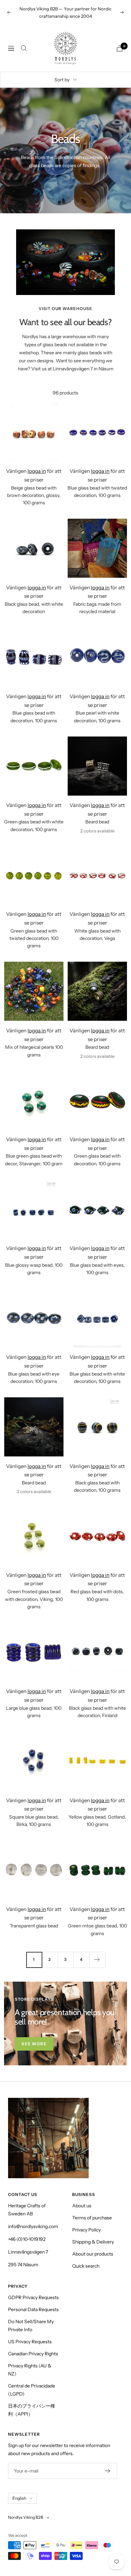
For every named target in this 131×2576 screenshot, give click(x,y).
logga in (37, 471)
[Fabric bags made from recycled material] (97, 548)
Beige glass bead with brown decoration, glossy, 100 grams (34, 495)
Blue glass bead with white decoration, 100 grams (97, 1378)
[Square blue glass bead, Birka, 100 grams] (34, 1761)
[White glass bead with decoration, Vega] (97, 875)
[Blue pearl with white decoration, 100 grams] (97, 657)
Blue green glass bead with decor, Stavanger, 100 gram (34, 1160)
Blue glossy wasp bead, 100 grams (34, 1269)
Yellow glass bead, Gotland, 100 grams (97, 1821)
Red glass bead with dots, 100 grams (97, 1595)
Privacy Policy (86, 2230)
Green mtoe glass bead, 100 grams (97, 1929)
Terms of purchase (92, 2218)
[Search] (24, 48)
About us (82, 2206)
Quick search (86, 2266)
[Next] (97, 1960)
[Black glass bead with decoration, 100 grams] (97, 1427)
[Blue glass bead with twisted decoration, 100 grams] (97, 432)
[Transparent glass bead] (34, 1870)
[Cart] (120, 48)
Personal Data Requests (33, 2309)
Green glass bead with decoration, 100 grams (97, 1160)
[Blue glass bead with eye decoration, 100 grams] (34, 1318)
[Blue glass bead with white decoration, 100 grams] (97, 1318)
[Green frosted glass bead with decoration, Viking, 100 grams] (34, 1536)
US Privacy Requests (30, 2342)
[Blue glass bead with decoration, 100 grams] (34, 657)
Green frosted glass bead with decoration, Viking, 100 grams (34, 1599)
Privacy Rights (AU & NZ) (30, 2370)
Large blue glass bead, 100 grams (34, 1712)
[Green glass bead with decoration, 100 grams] (97, 1100)
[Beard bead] (97, 766)
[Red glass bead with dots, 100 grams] (97, 1536)
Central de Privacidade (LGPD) (32, 2390)
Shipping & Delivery (93, 2242)
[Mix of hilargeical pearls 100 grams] (34, 991)
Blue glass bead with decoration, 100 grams (34, 717)
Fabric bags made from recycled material (97, 608)
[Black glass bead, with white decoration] (34, 548)
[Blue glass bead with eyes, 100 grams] (97, 1209)
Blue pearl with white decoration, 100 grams (97, 717)
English (19, 2498)
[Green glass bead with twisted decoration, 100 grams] (34, 875)
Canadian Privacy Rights (33, 2354)
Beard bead (97, 822)
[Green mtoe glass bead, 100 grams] (97, 1870)
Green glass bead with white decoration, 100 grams (34, 825)
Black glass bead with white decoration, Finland (97, 1712)
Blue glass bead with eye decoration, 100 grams (34, 1378)
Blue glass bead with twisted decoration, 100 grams (97, 492)
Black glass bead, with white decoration (34, 608)
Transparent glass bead (34, 1926)
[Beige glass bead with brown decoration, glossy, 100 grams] (34, 432)
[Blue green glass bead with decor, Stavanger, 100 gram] (34, 1100)
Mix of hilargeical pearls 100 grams (34, 1051)
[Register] (108, 2471)
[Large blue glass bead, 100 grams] (34, 1652)
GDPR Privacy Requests (33, 2297)
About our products (93, 2254)
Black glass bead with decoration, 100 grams (97, 1486)
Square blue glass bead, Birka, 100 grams (34, 1821)
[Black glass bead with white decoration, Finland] (97, 1652)
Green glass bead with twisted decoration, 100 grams (34, 938)
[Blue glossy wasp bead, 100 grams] (34, 1209)
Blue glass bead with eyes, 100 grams (97, 1269)
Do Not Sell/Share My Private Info (31, 2326)
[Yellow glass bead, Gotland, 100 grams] (97, 1761)
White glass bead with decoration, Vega (97, 935)
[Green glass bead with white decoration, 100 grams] (34, 766)
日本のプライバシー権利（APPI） (32, 2410)
